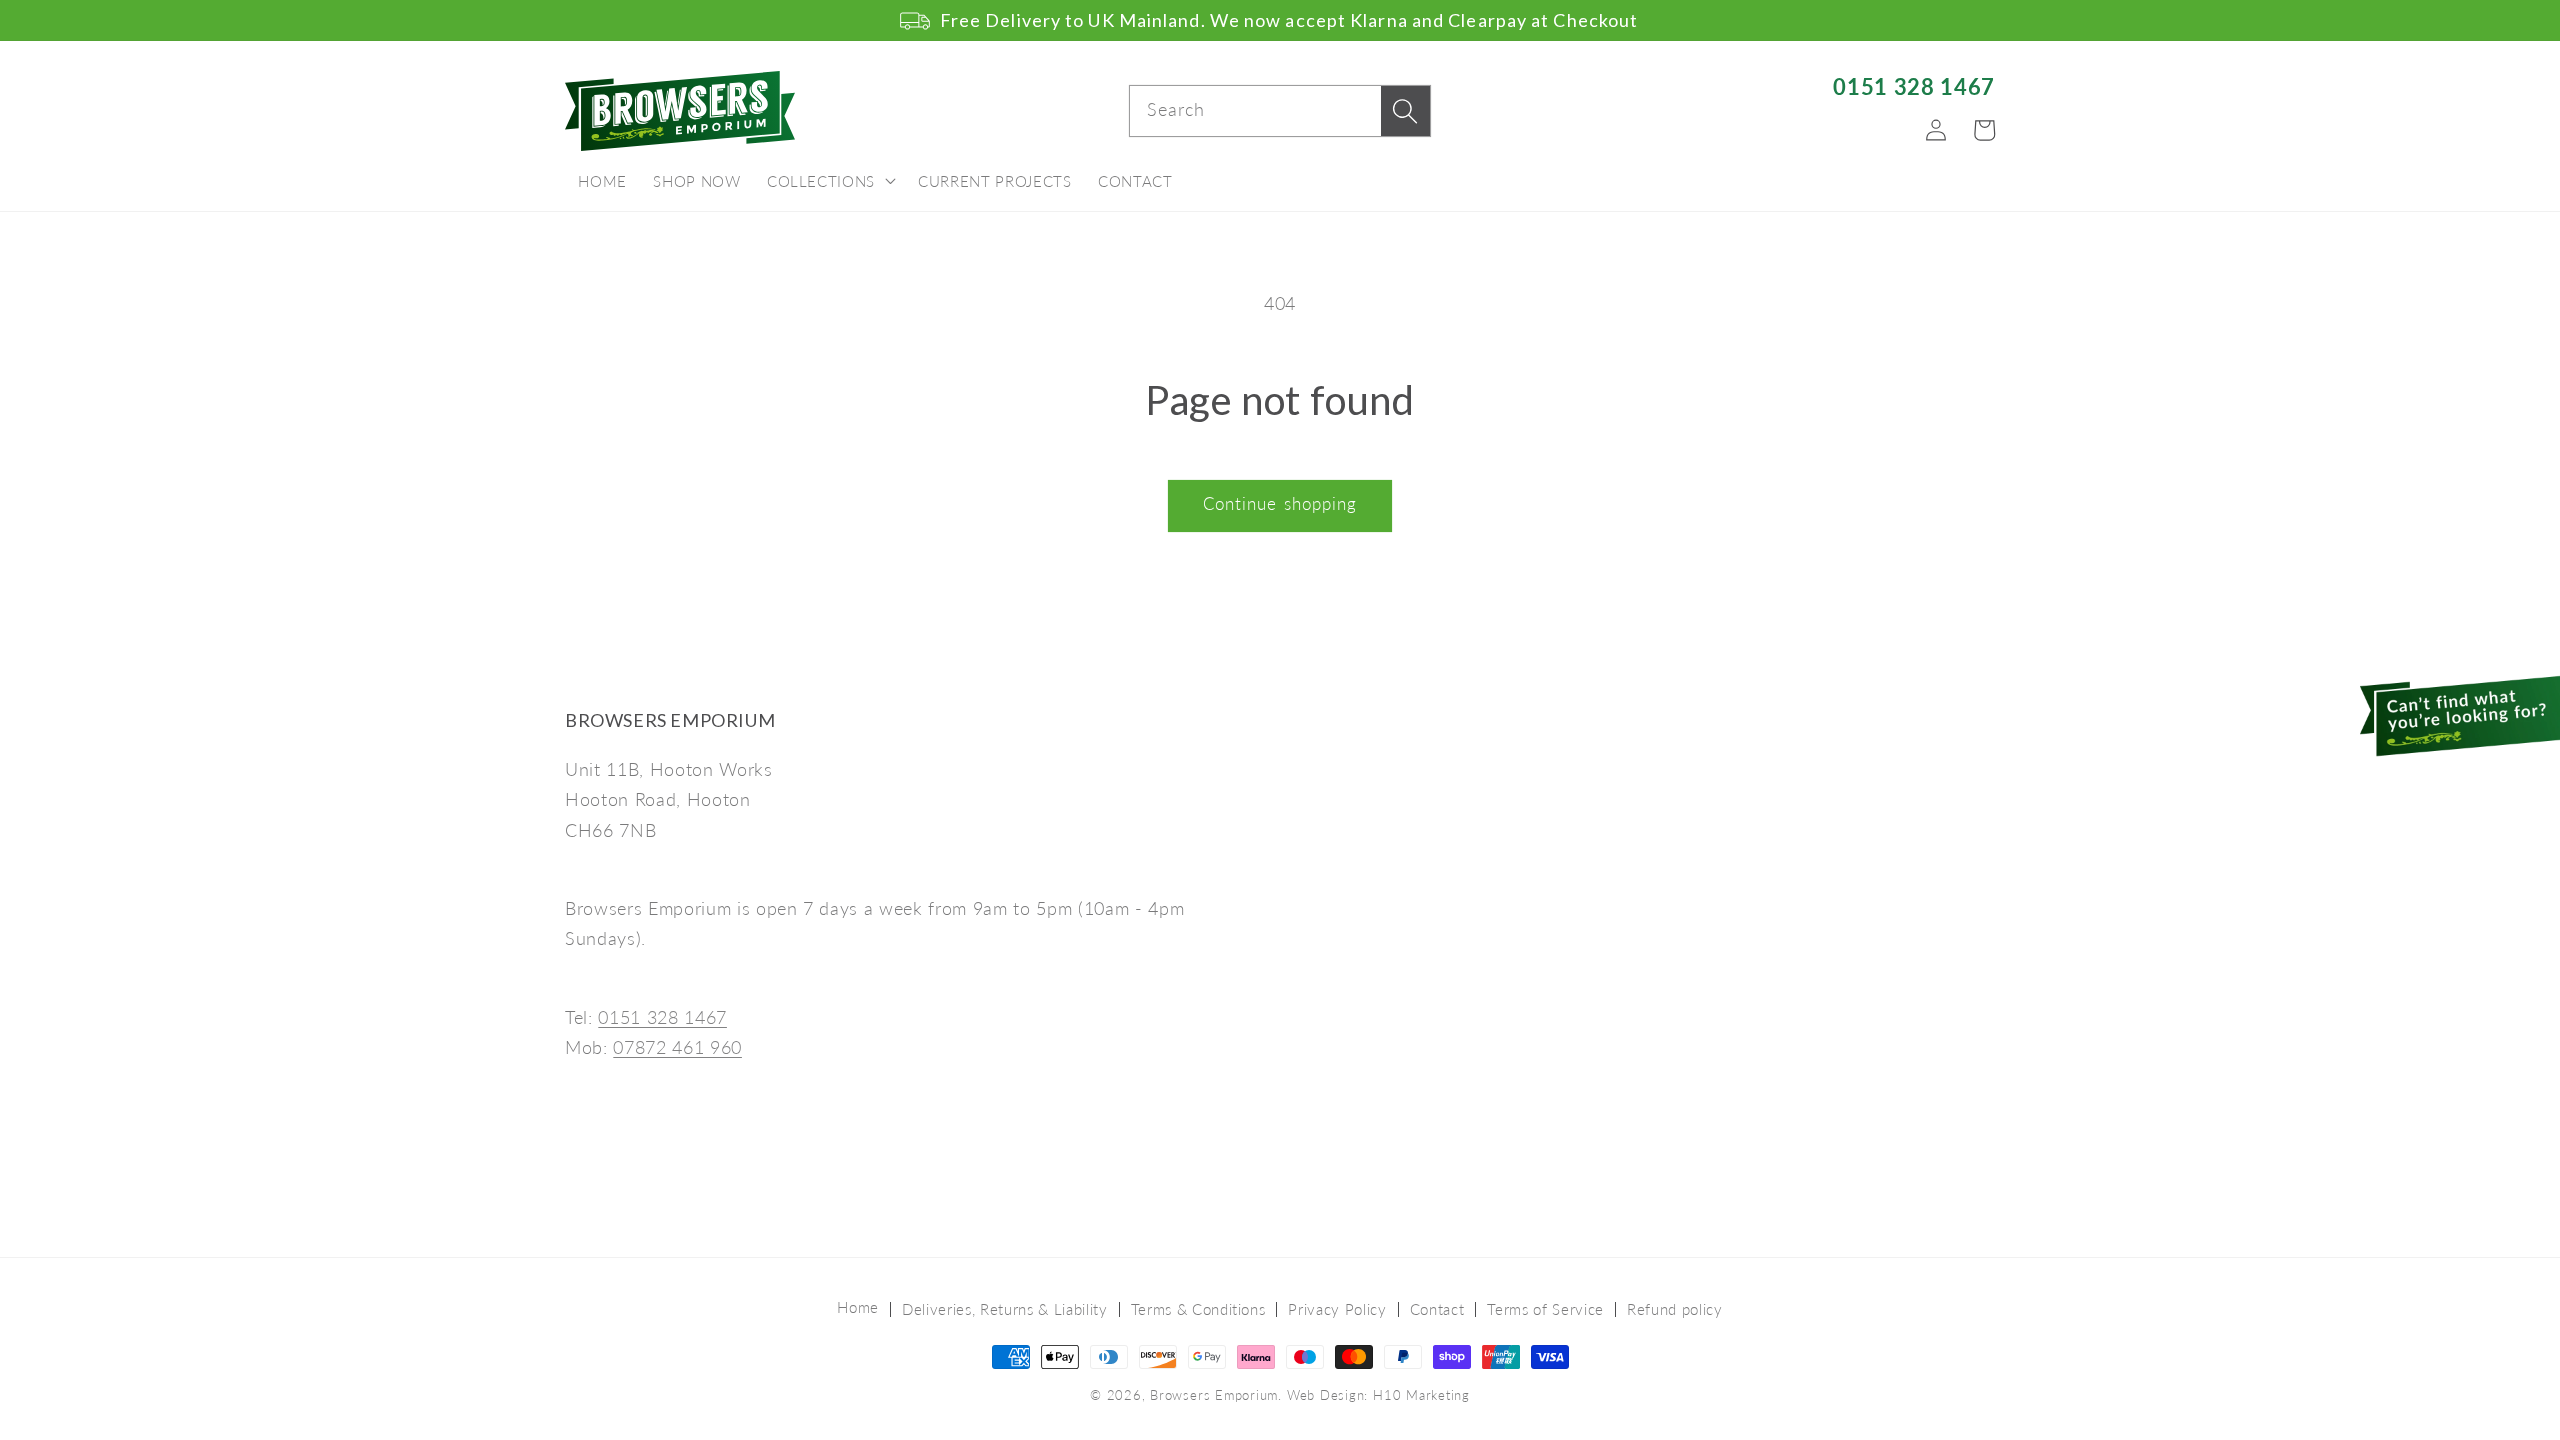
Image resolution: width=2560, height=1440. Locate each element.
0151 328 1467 (1914, 86)
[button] (829, 182)
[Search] (1405, 111)
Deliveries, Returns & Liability (1004, 1309)
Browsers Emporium (1214, 1395)
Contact (1437, 1309)
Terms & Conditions (1198, 1309)
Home (858, 1307)
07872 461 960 (677, 1047)
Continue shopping (1280, 504)
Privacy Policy (1337, 1309)
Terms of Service (1545, 1309)
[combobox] (1280, 111)
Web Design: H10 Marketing (1378, 1395)
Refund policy (1675, 1309)
